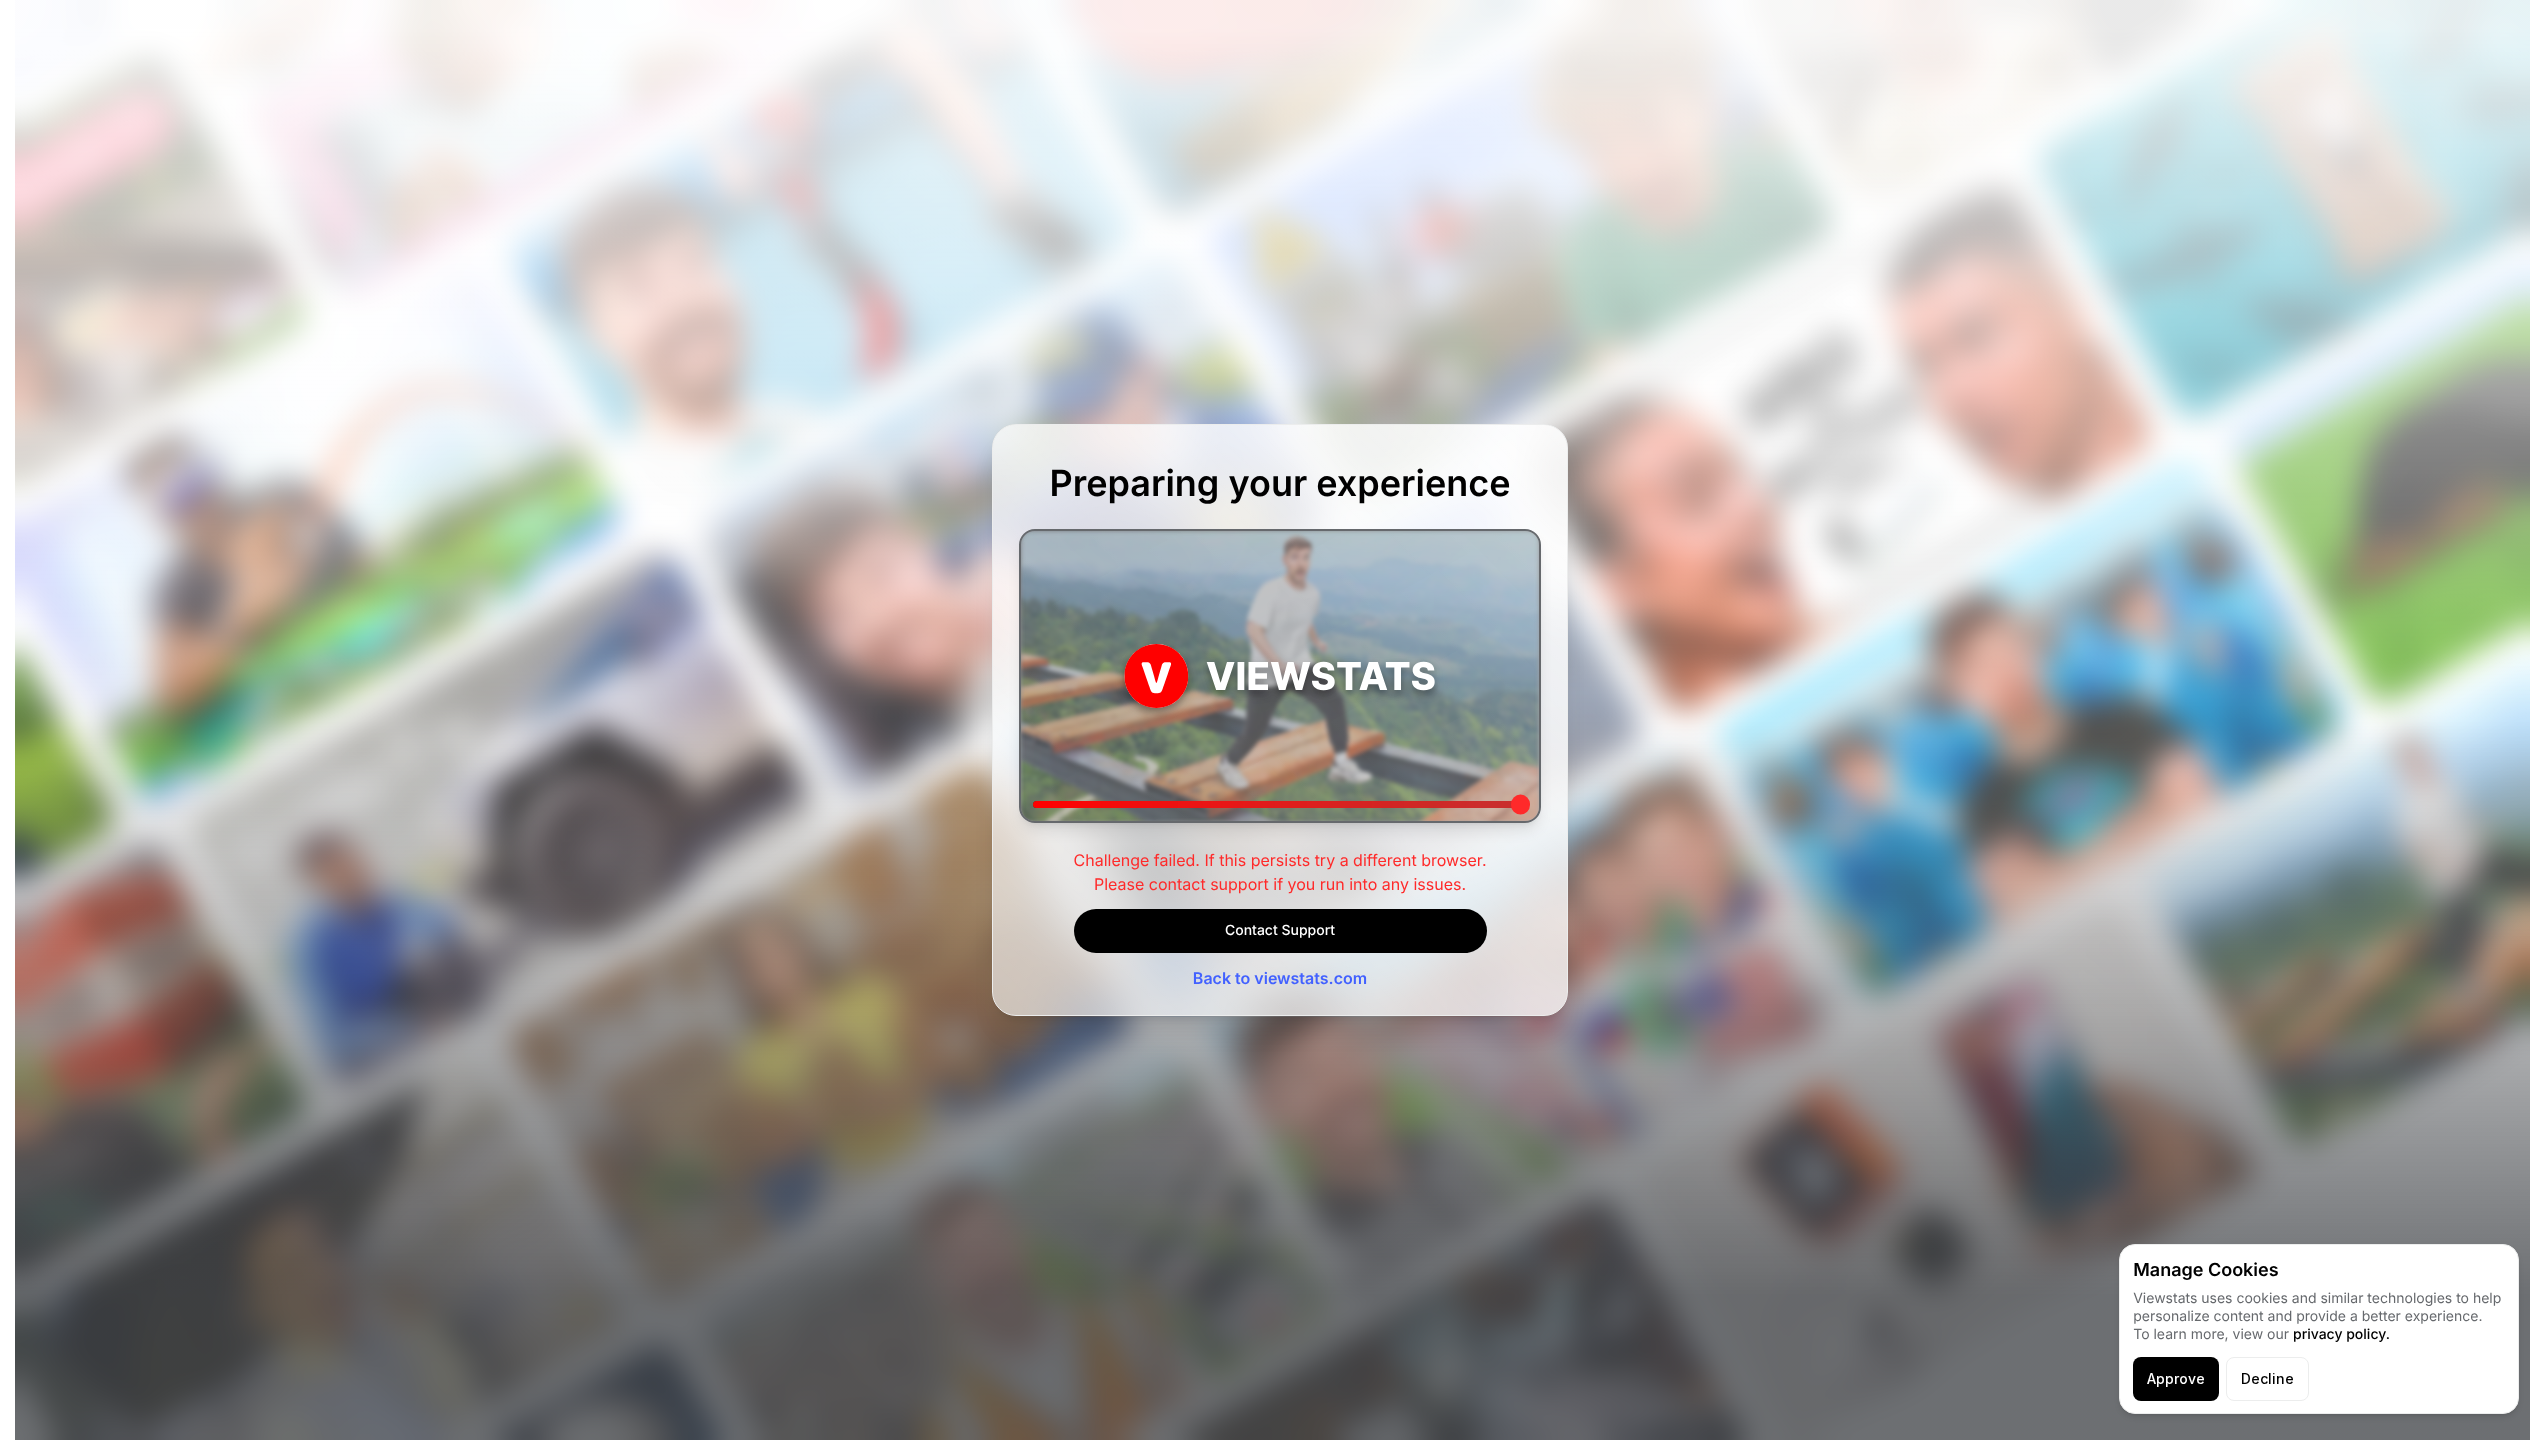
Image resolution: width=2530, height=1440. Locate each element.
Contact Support (1280, 930)
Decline (2267, 1378)
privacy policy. (2341, 1334)
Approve (2176, 1378)
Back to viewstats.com (1280, 978)
